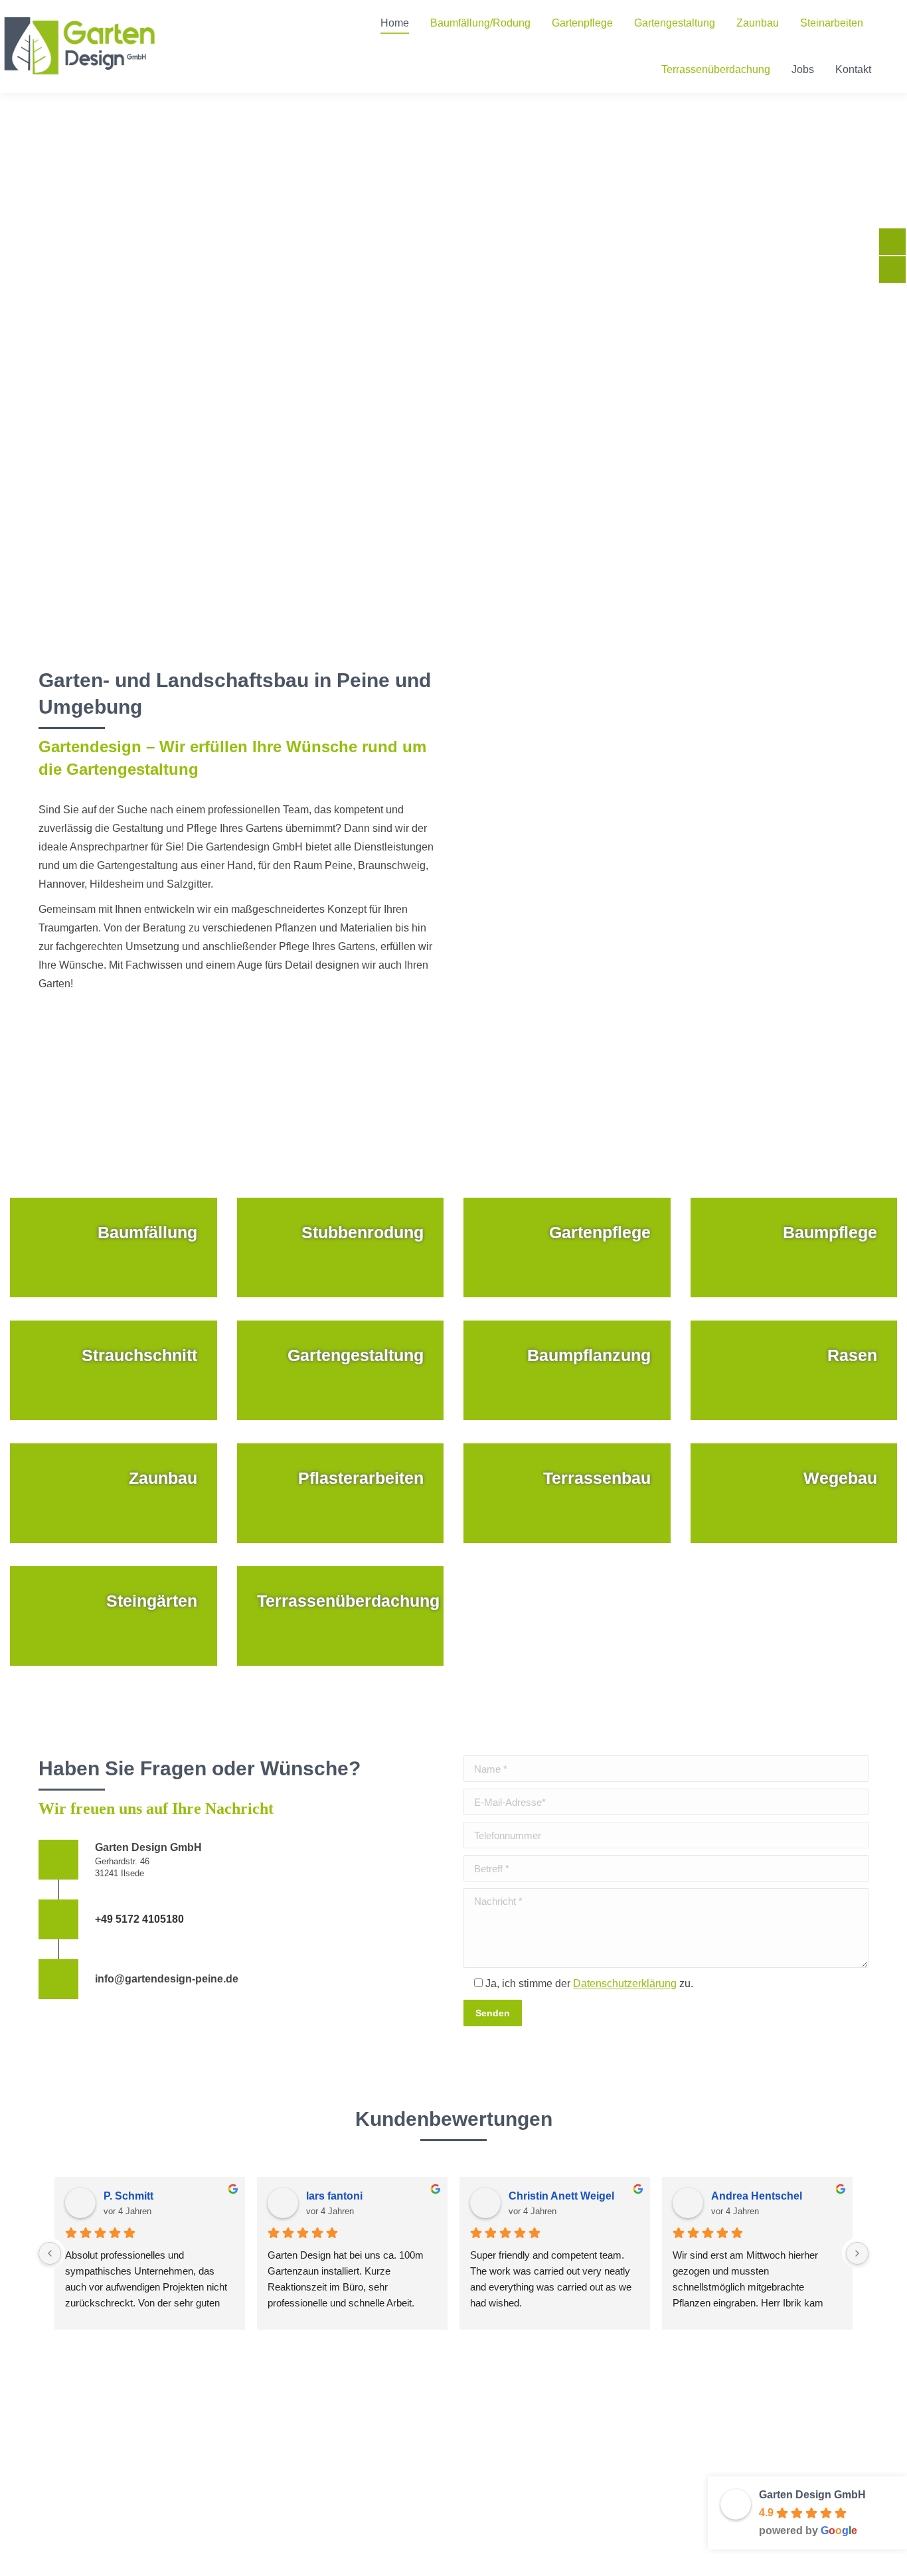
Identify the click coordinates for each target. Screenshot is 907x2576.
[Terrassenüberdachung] (341, 1616)
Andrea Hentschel (757, 2196)
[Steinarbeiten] (341, 1493)
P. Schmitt (128, 2196)
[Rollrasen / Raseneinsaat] (794, 1370)
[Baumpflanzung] (567, 1370)
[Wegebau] (794, 1493)
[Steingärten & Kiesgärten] (114, 1616)
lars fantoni (334, 2196)
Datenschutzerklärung (625, 1983)
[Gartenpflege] (567, 1248)
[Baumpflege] (794, 1248)
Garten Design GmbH (812, 2495)
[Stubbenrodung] (341, 1248)
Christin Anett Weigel (561, 2196)
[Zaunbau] (114, 1493)
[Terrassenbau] (567, 1493)
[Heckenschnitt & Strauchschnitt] (114, 1370)
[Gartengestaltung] (341, 1370)
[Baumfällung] (114, 1248)
